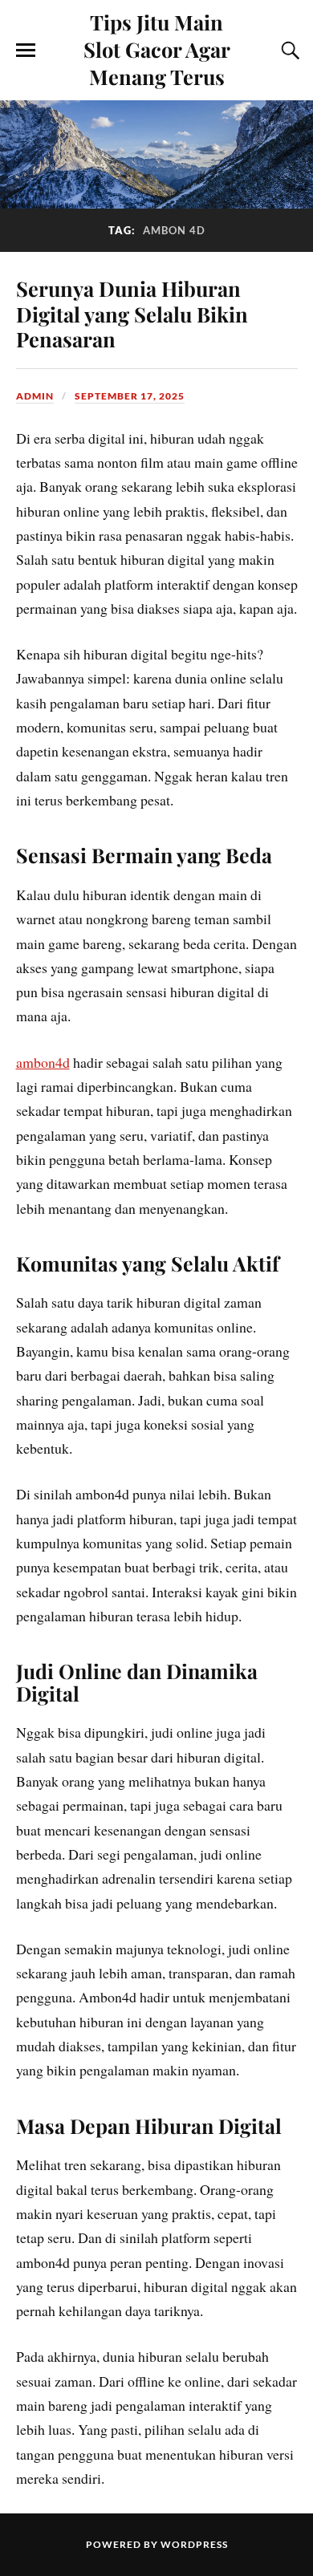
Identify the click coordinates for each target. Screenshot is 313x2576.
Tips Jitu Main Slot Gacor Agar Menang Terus (157, 49)
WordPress (194, 2544)
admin (35, 396)
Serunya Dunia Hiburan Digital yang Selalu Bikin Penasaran (132, 314)
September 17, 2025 (130, 396)
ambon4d (43, 1062)
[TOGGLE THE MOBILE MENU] (26, 51)
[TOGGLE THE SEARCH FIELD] (288, 51)
